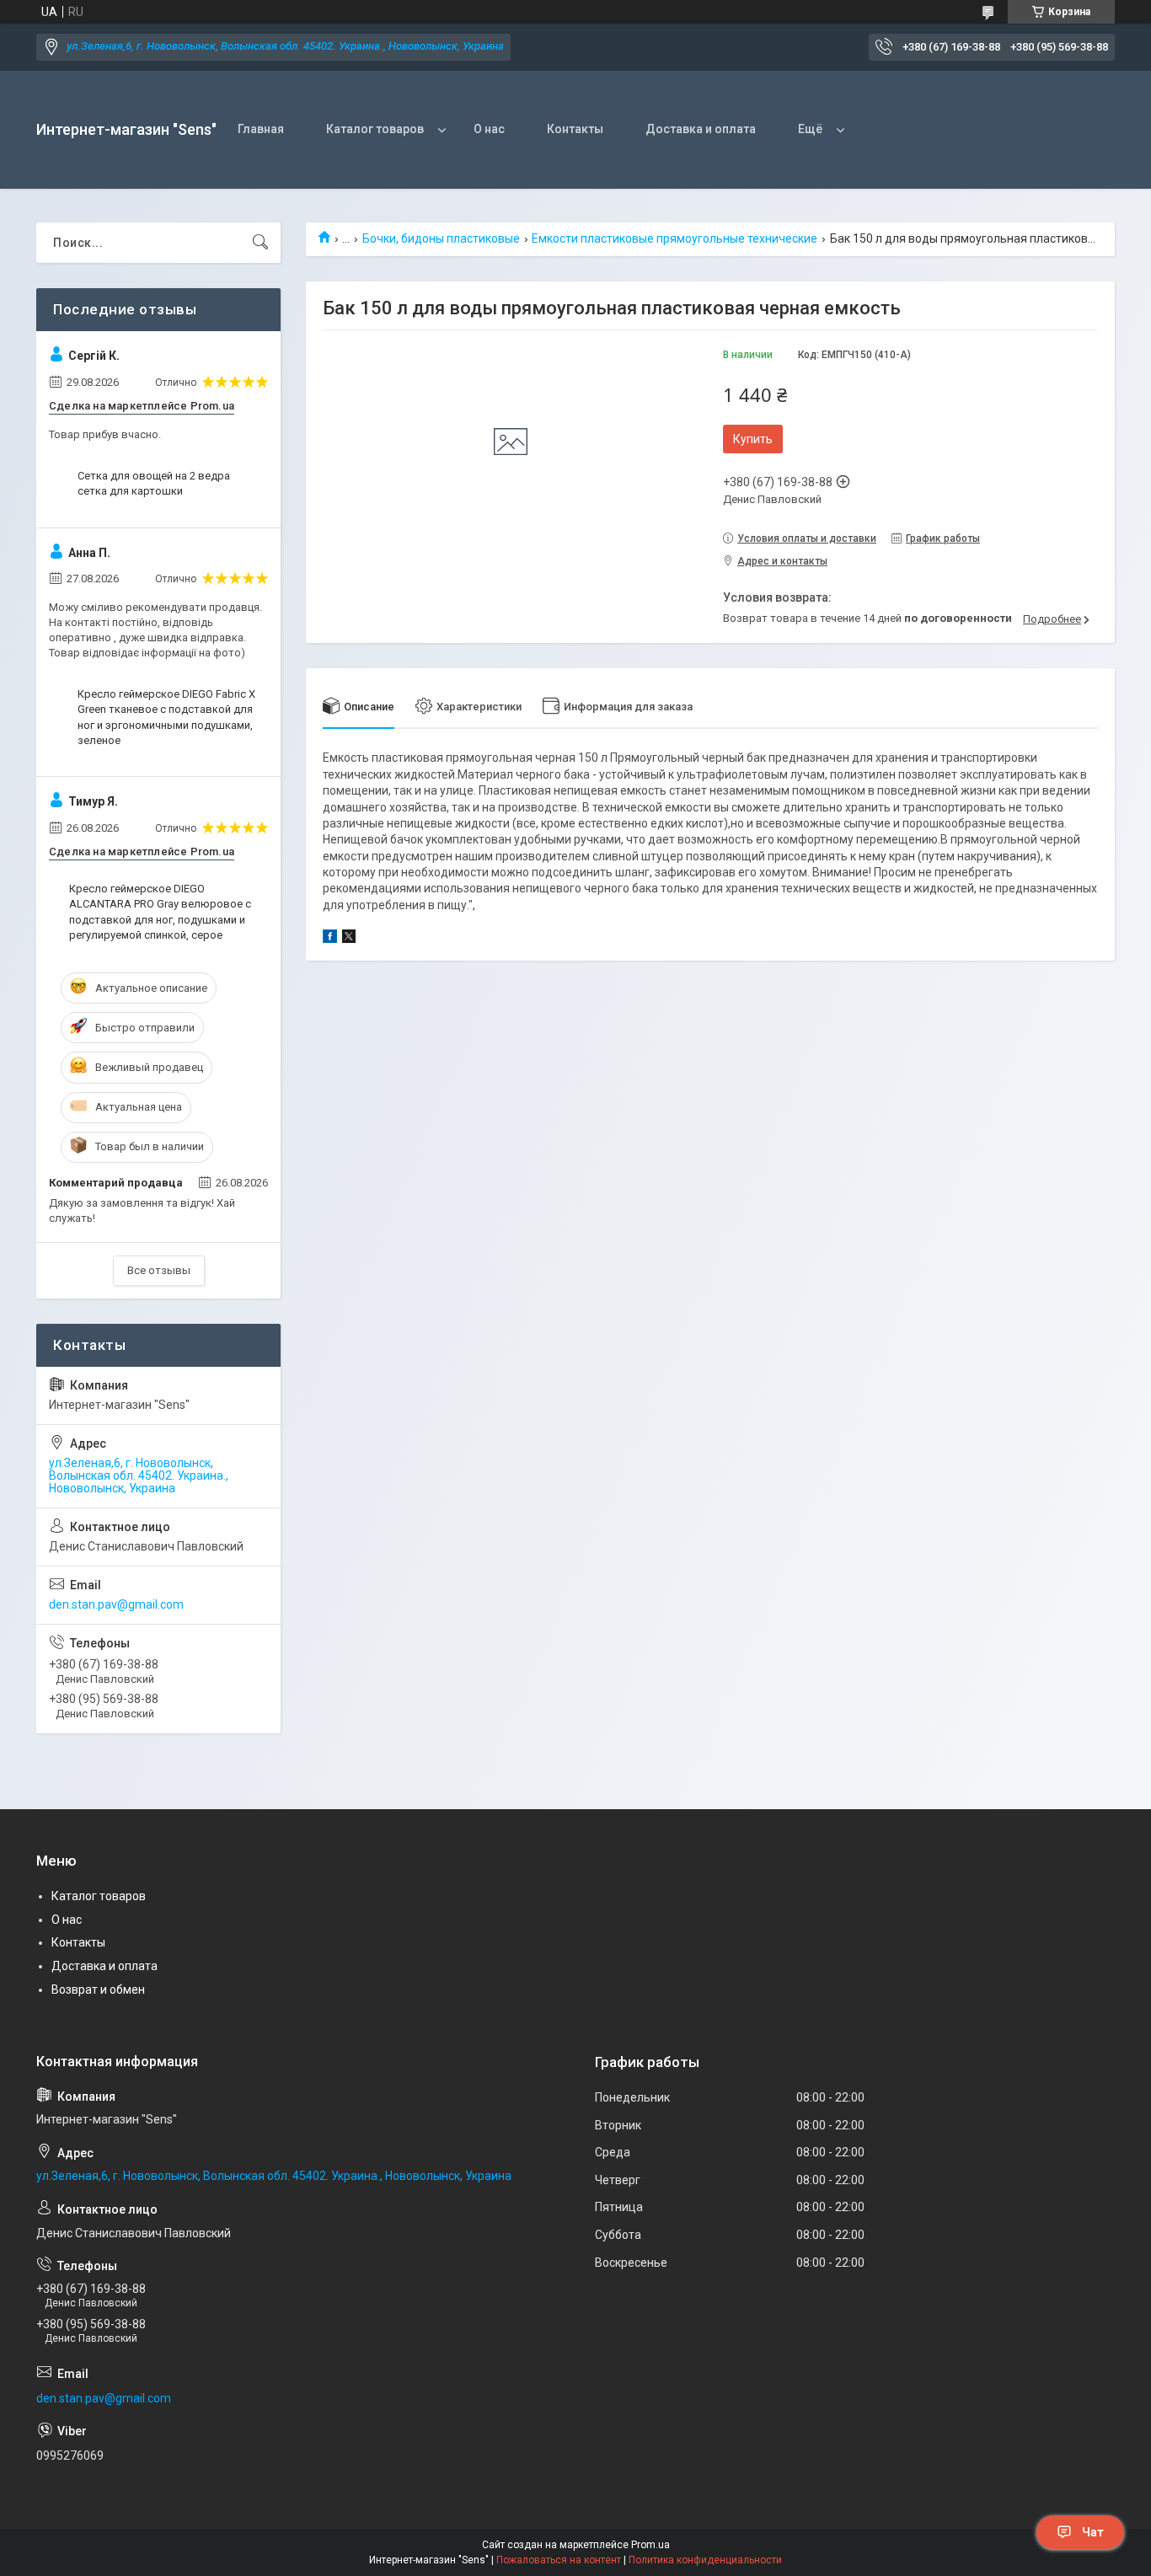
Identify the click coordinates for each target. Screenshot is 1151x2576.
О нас (489, 129)
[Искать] (260, 243)
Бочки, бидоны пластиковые (441, 238)
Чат (1093, 2532)
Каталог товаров (375, 129)
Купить (753, 439)
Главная (261, 129)
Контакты (575, 129)
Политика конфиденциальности (705, 2560)
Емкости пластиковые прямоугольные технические (675, 238)
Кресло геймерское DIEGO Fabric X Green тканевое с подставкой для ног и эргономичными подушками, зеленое (166, 717)
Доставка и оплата (701, 129)
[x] (349, 939)
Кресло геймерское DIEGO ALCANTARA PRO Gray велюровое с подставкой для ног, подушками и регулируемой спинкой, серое (160, 912)
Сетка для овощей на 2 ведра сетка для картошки (154, 483)
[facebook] (330, 939)
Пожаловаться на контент (559, 2560)
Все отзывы (159, 1270)
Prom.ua (650, 2545)
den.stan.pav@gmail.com (116, 1604)
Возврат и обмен (98, 1990)
